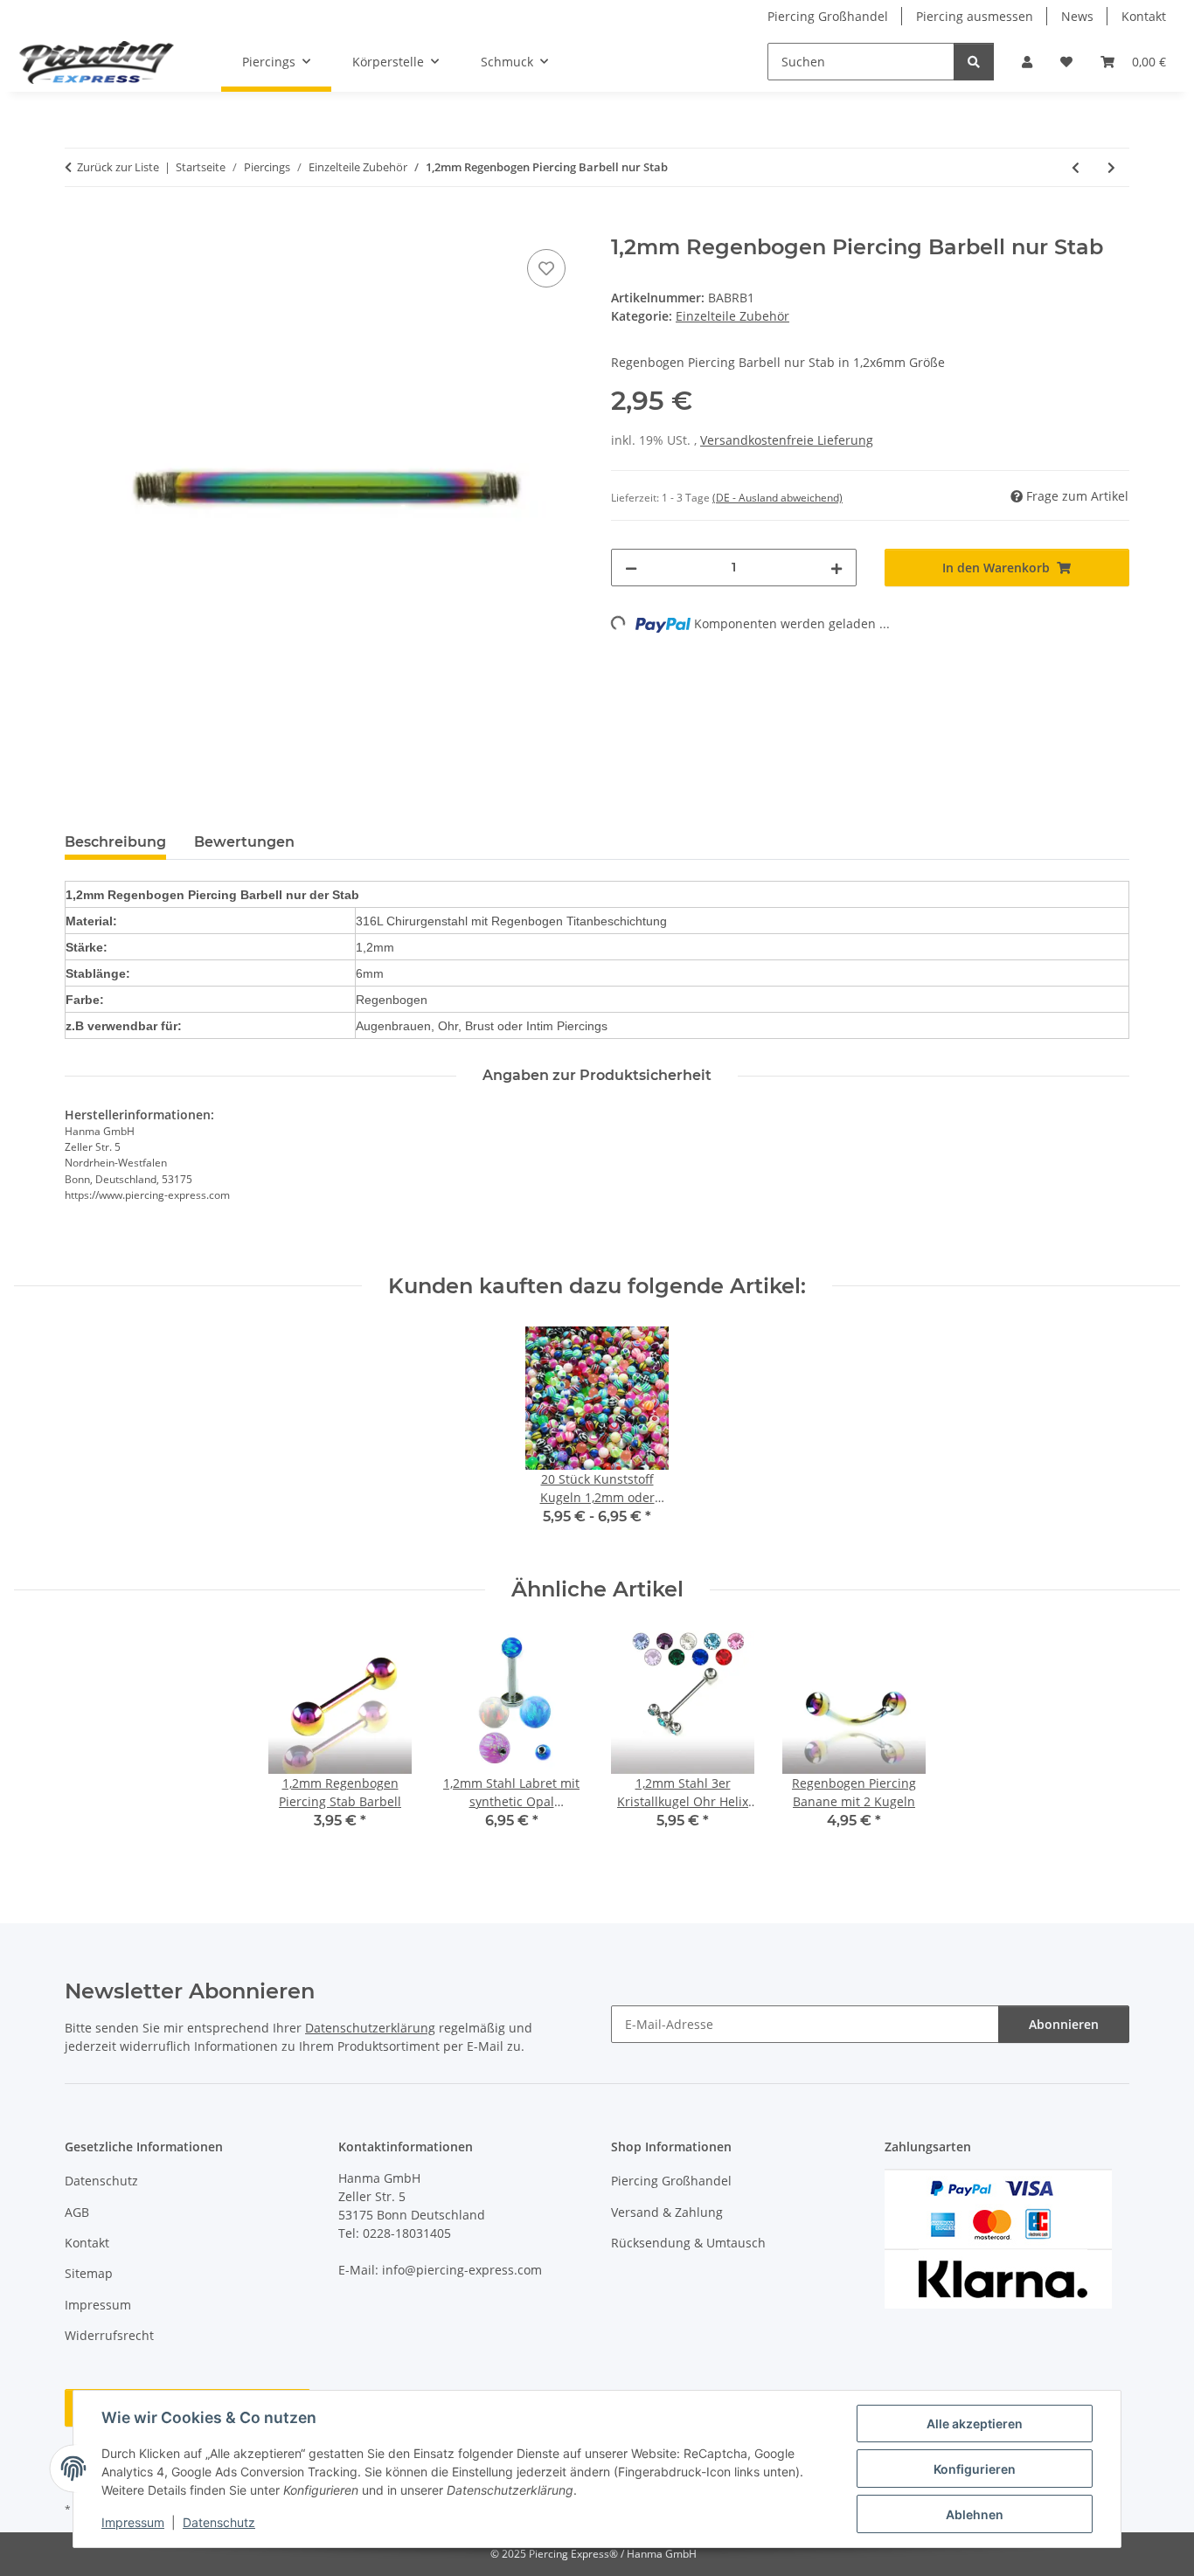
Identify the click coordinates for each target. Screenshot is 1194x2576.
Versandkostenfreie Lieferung (787, 440)
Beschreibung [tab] (115, 842)
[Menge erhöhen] (836, 568)
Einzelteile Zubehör (732, 316)
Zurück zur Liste (118, 167)
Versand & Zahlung (667, 2212)
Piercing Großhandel (828, 16)
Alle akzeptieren (975, 2424)
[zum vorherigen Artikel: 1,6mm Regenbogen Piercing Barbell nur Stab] (1076, 167)
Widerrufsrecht (109, 2335)
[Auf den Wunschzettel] (546, 268)
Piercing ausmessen (975, 16)
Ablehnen (975, 2514)
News (1077, 16)
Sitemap (89, 2273)
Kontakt (1144, 16)
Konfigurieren (975, 2469)
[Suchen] (974, 62)
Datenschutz (219, 2522)
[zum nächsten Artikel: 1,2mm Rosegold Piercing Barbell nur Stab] (1111, 167)
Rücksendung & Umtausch (688, 2243)
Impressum (133, 2522)
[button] (1027, 62)
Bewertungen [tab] (244, 842)
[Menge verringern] (631, 568)
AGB (77, 2212)
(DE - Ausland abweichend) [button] (777, 498)
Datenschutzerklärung (370, 2028)
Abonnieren (1064, 2024)
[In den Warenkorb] (79, 225)
